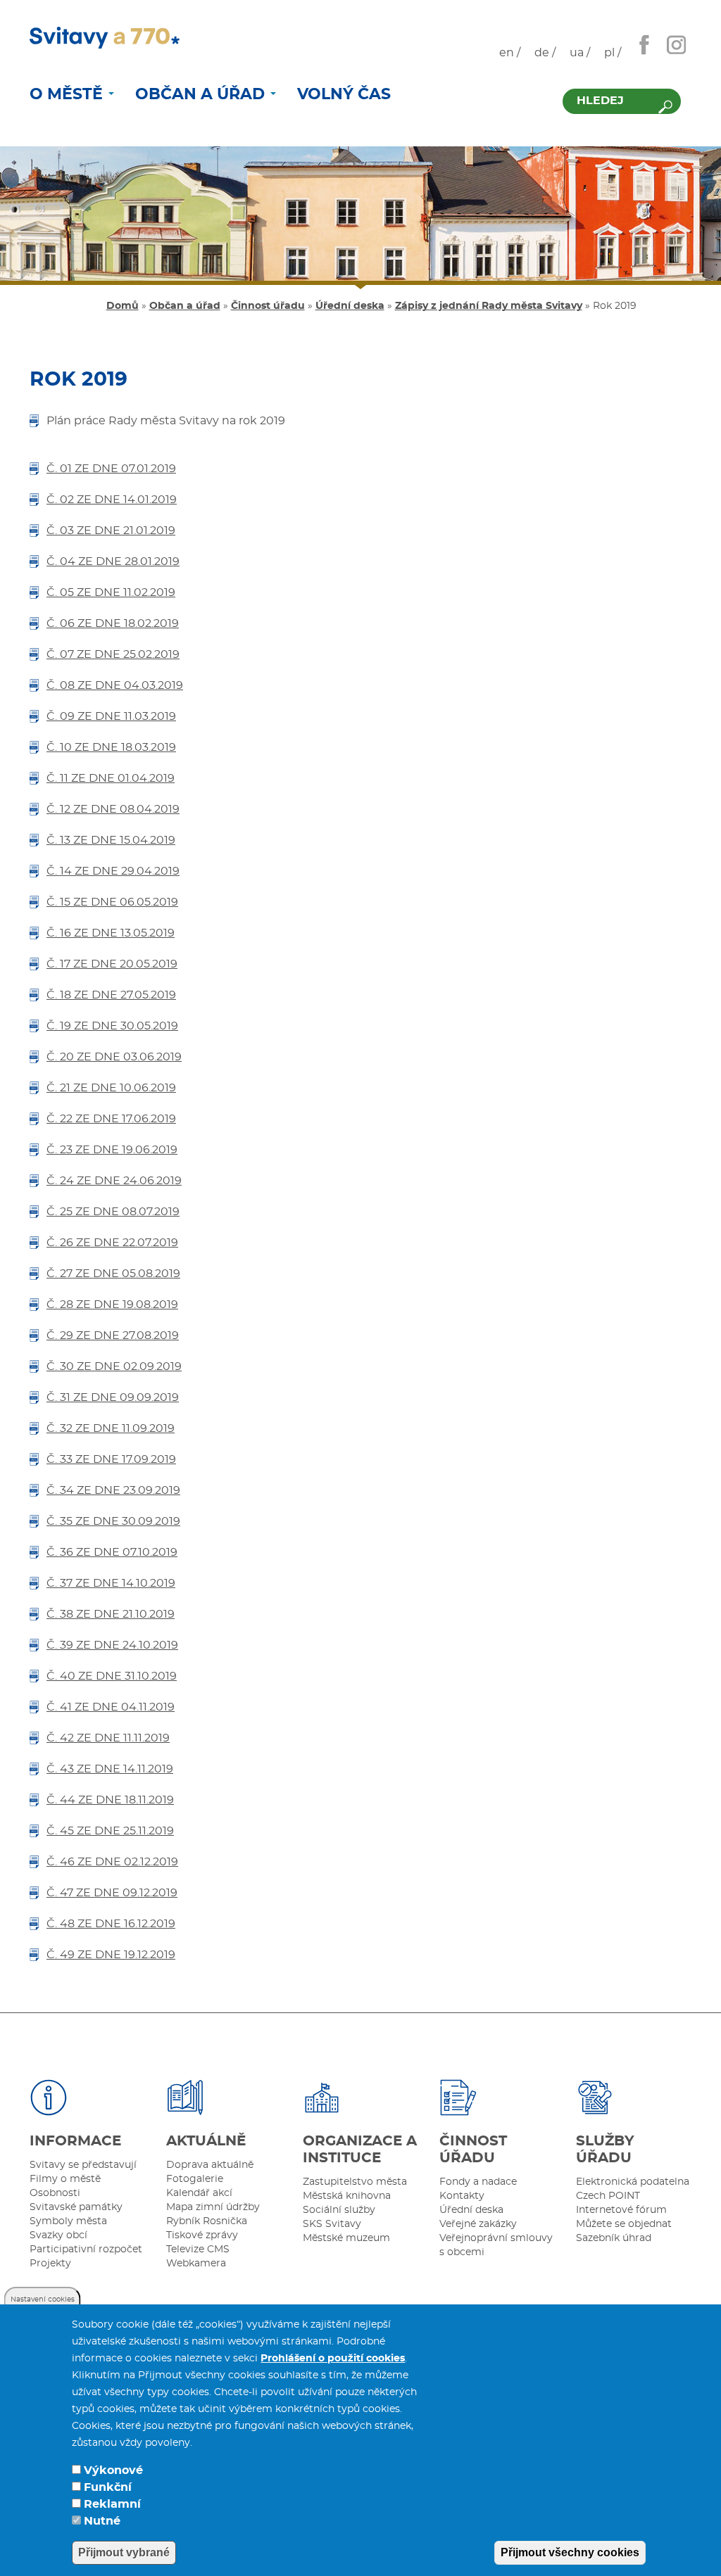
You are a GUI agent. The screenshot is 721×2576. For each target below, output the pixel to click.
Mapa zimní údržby (213, 2207)
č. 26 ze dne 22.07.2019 (112, 1243)
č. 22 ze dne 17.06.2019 (111, 1119)
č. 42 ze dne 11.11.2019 (108, 1738)
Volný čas (344, 94)
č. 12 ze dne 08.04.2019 (113, 809)
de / (545, 53)
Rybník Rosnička (207, 2221)
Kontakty (462, 2196)
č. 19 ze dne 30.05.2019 (112, 1026)
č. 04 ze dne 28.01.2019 (113, 561)
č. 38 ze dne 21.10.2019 (111, 1614)
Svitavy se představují (83, 2165)
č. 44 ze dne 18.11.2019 (110, 1800)
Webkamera (196, 2264)
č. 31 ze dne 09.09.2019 (113, 1397)
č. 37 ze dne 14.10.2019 (111, 1583)
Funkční (108, 2487)
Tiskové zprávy (202, 2235)
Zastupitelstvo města (355, 2182)
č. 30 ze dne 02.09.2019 (114, 1366)
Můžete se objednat (624, 2224)
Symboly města (68, 2221)
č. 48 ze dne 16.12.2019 (111, 1924)
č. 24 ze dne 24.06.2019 (114, 1181)
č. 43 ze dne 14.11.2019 (110, 1769)
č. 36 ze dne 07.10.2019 (112, 1552)
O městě (68, 94)
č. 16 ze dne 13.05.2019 (111, 933)
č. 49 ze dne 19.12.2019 (111, 1955)
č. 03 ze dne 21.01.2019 (111, 531)
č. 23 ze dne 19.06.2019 (112, 1150)
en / (510, 53)
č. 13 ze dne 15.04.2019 (111, 840)
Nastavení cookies (43, 2299)
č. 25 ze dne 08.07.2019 (113, 1212)
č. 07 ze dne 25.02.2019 (113, 654)
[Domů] (105, 38)
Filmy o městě (65, 2179)
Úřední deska (350, 306)
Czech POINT (608, 2196)
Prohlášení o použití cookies (333, 2359)
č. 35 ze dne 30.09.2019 (113, 1521)
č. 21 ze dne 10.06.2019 (111, 1088)
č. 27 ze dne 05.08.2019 (113, 1274)
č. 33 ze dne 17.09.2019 (111, 1459)
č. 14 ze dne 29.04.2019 (113, 871)
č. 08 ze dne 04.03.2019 (115, 685)
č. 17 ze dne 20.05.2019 (112, 964)
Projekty (50, 2264)
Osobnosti (55, 2193)
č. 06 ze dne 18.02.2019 (113, 623)
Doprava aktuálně (210, 2165)
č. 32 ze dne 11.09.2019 (111, 1428)
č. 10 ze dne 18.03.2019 (111, 747)
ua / (580, 53)
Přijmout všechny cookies (570, 2552)
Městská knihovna (347, 2196)
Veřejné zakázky (478, 2224)
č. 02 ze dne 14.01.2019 (112, 500)
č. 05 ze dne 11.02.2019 (111, 592)
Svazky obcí (58, 2235)
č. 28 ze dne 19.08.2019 (112, 1305)
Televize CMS (198, 2250)
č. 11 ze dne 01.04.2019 (111, 778)
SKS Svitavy (332, 2224)
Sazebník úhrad (614, 2238)
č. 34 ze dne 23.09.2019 (113, 1490)
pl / (613, 53)
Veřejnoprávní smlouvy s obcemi (496, 2245)
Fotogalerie (195, 2179)
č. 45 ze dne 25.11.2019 (110, 1831)
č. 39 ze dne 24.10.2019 (112, 1645)
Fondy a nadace (478, 2182)
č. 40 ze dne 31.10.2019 (112, 1676)
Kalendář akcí (199, 2193)
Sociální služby (339, 2210)
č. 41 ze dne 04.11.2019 (111, 1707)
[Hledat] (665, 107)
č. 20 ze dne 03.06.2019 (114, 1057)
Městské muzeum (346, 2238)
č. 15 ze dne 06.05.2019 (112, 902)
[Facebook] (644, 44)
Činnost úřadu (268, 306)
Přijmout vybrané (124, 2552)
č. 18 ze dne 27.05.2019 (111, 995)
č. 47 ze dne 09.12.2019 (112, 1893)
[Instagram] (676, 44)
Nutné (102, 2521)
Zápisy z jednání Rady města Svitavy (489, 306)
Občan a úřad (202, 94)
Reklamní (112, 2504)
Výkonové (113, 2470)
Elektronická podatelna (633, 2182)
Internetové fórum (621, 2210)
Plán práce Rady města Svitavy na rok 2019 (166, 421)
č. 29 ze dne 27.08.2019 (113, 1335)
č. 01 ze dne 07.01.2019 (111, 469)
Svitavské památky (76, 2207)
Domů (123, 306)
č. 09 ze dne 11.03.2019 (111, 716)
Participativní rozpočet (86, 2250)
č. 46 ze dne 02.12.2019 (112, 1862)
